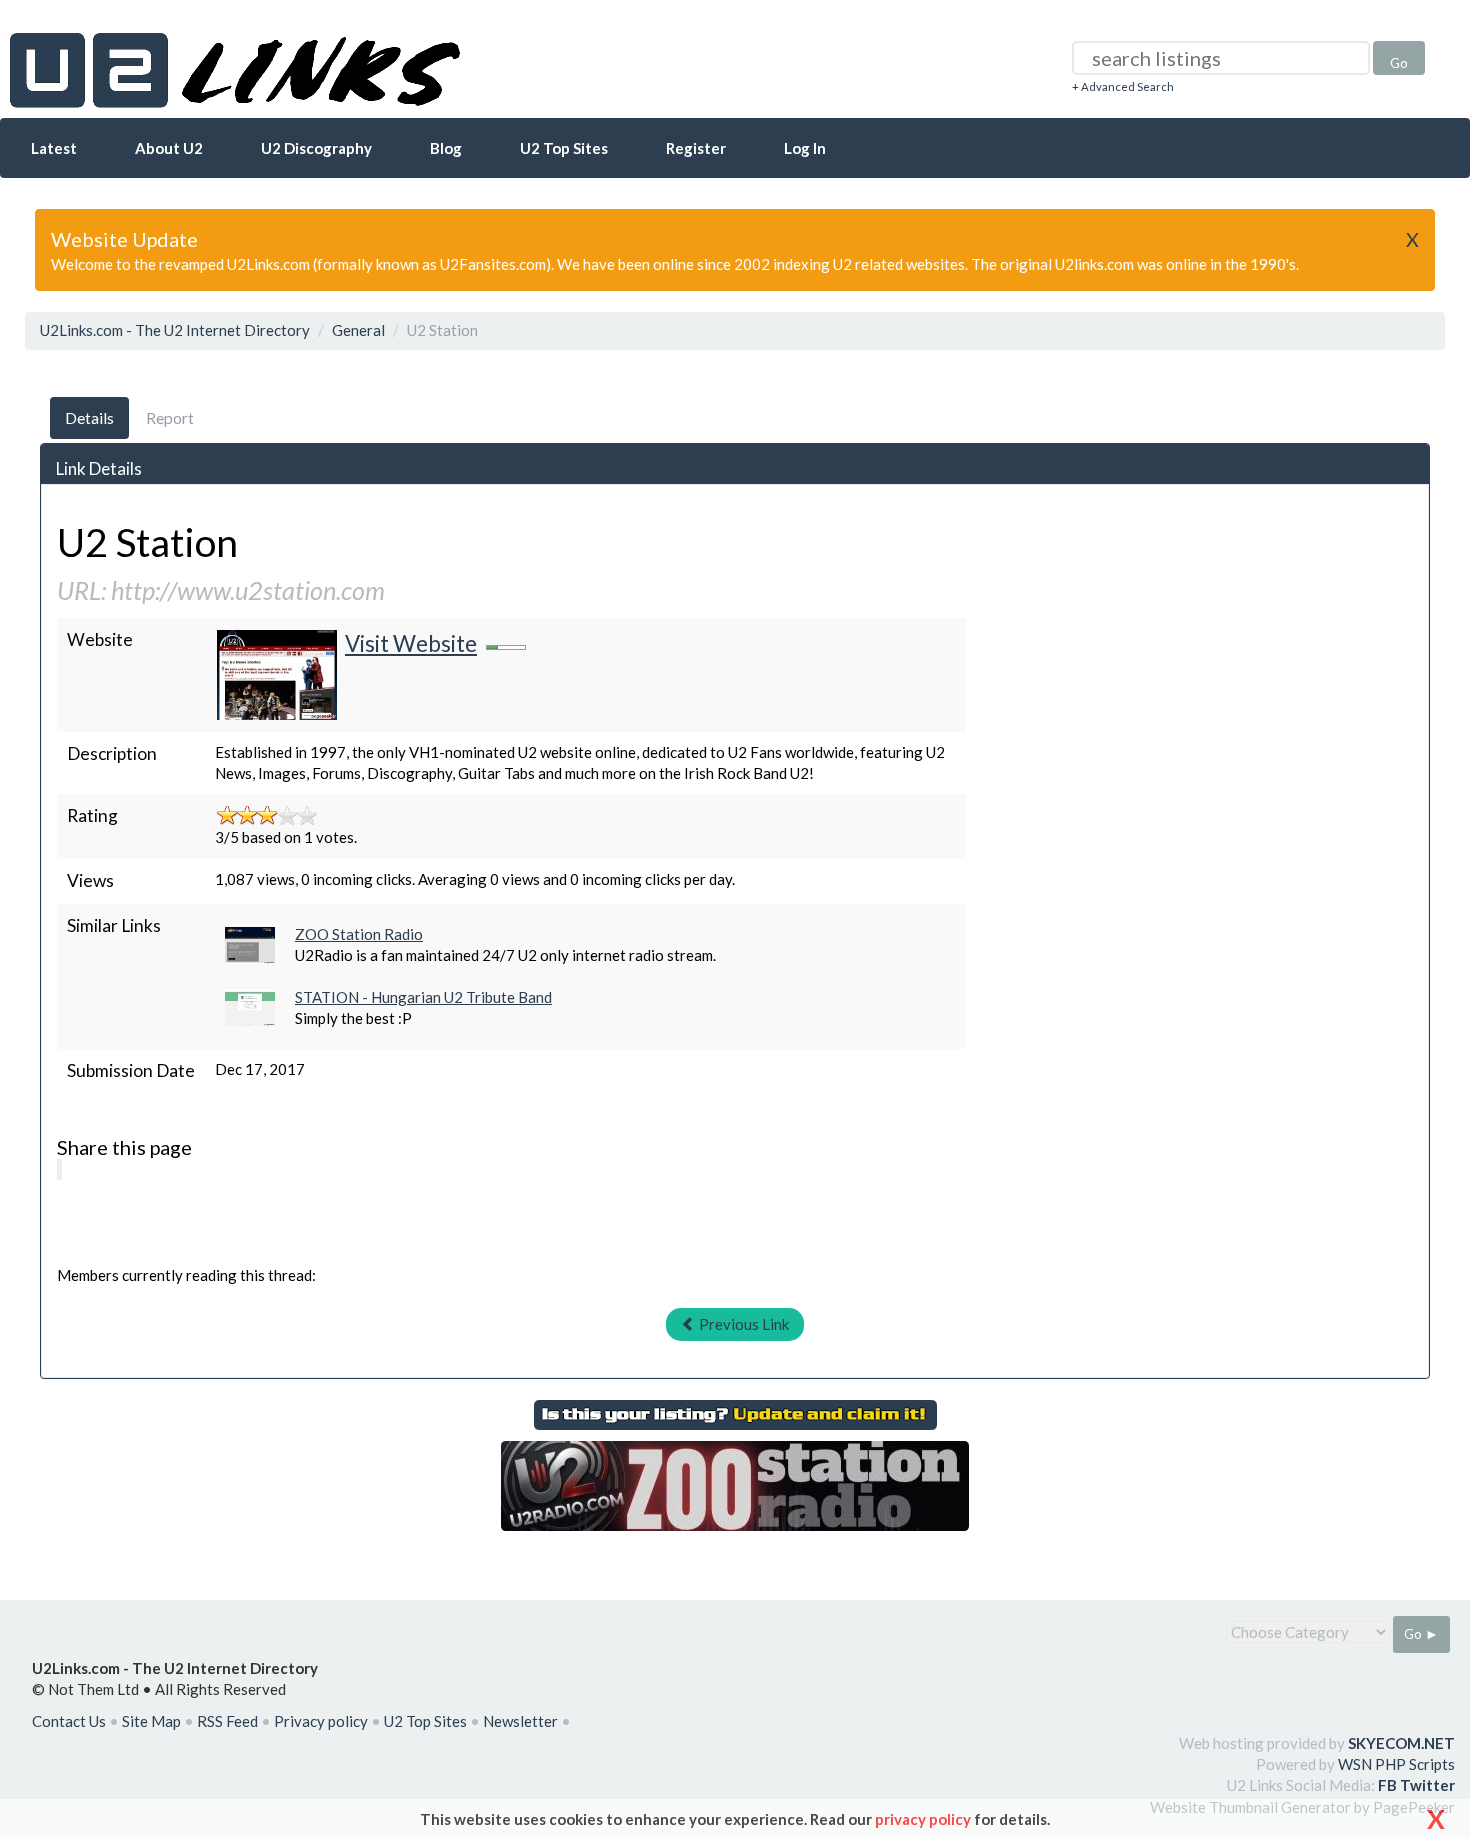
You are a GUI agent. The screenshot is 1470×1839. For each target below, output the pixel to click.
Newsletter (520, 1721)
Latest (54, 148)
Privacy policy (321, 1721)
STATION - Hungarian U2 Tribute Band (423, 997)
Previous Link (742, 1324)
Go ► (1421, 1633)
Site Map (151, 1721)
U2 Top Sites (564, 148)
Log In (805, 148)
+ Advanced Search (1123, 86)
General (358, 330)
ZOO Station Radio (359, 934)
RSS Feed (227, 1721)
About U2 (169, 148)
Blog (446, 148)
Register (696, 148)
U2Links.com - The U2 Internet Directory (175, 330)
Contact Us (69, 1721)
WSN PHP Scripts (1396, 1764)
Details (89, 417)
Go (1399, 62)
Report (170, 417)
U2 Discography (316, 148)
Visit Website (411, 643)
